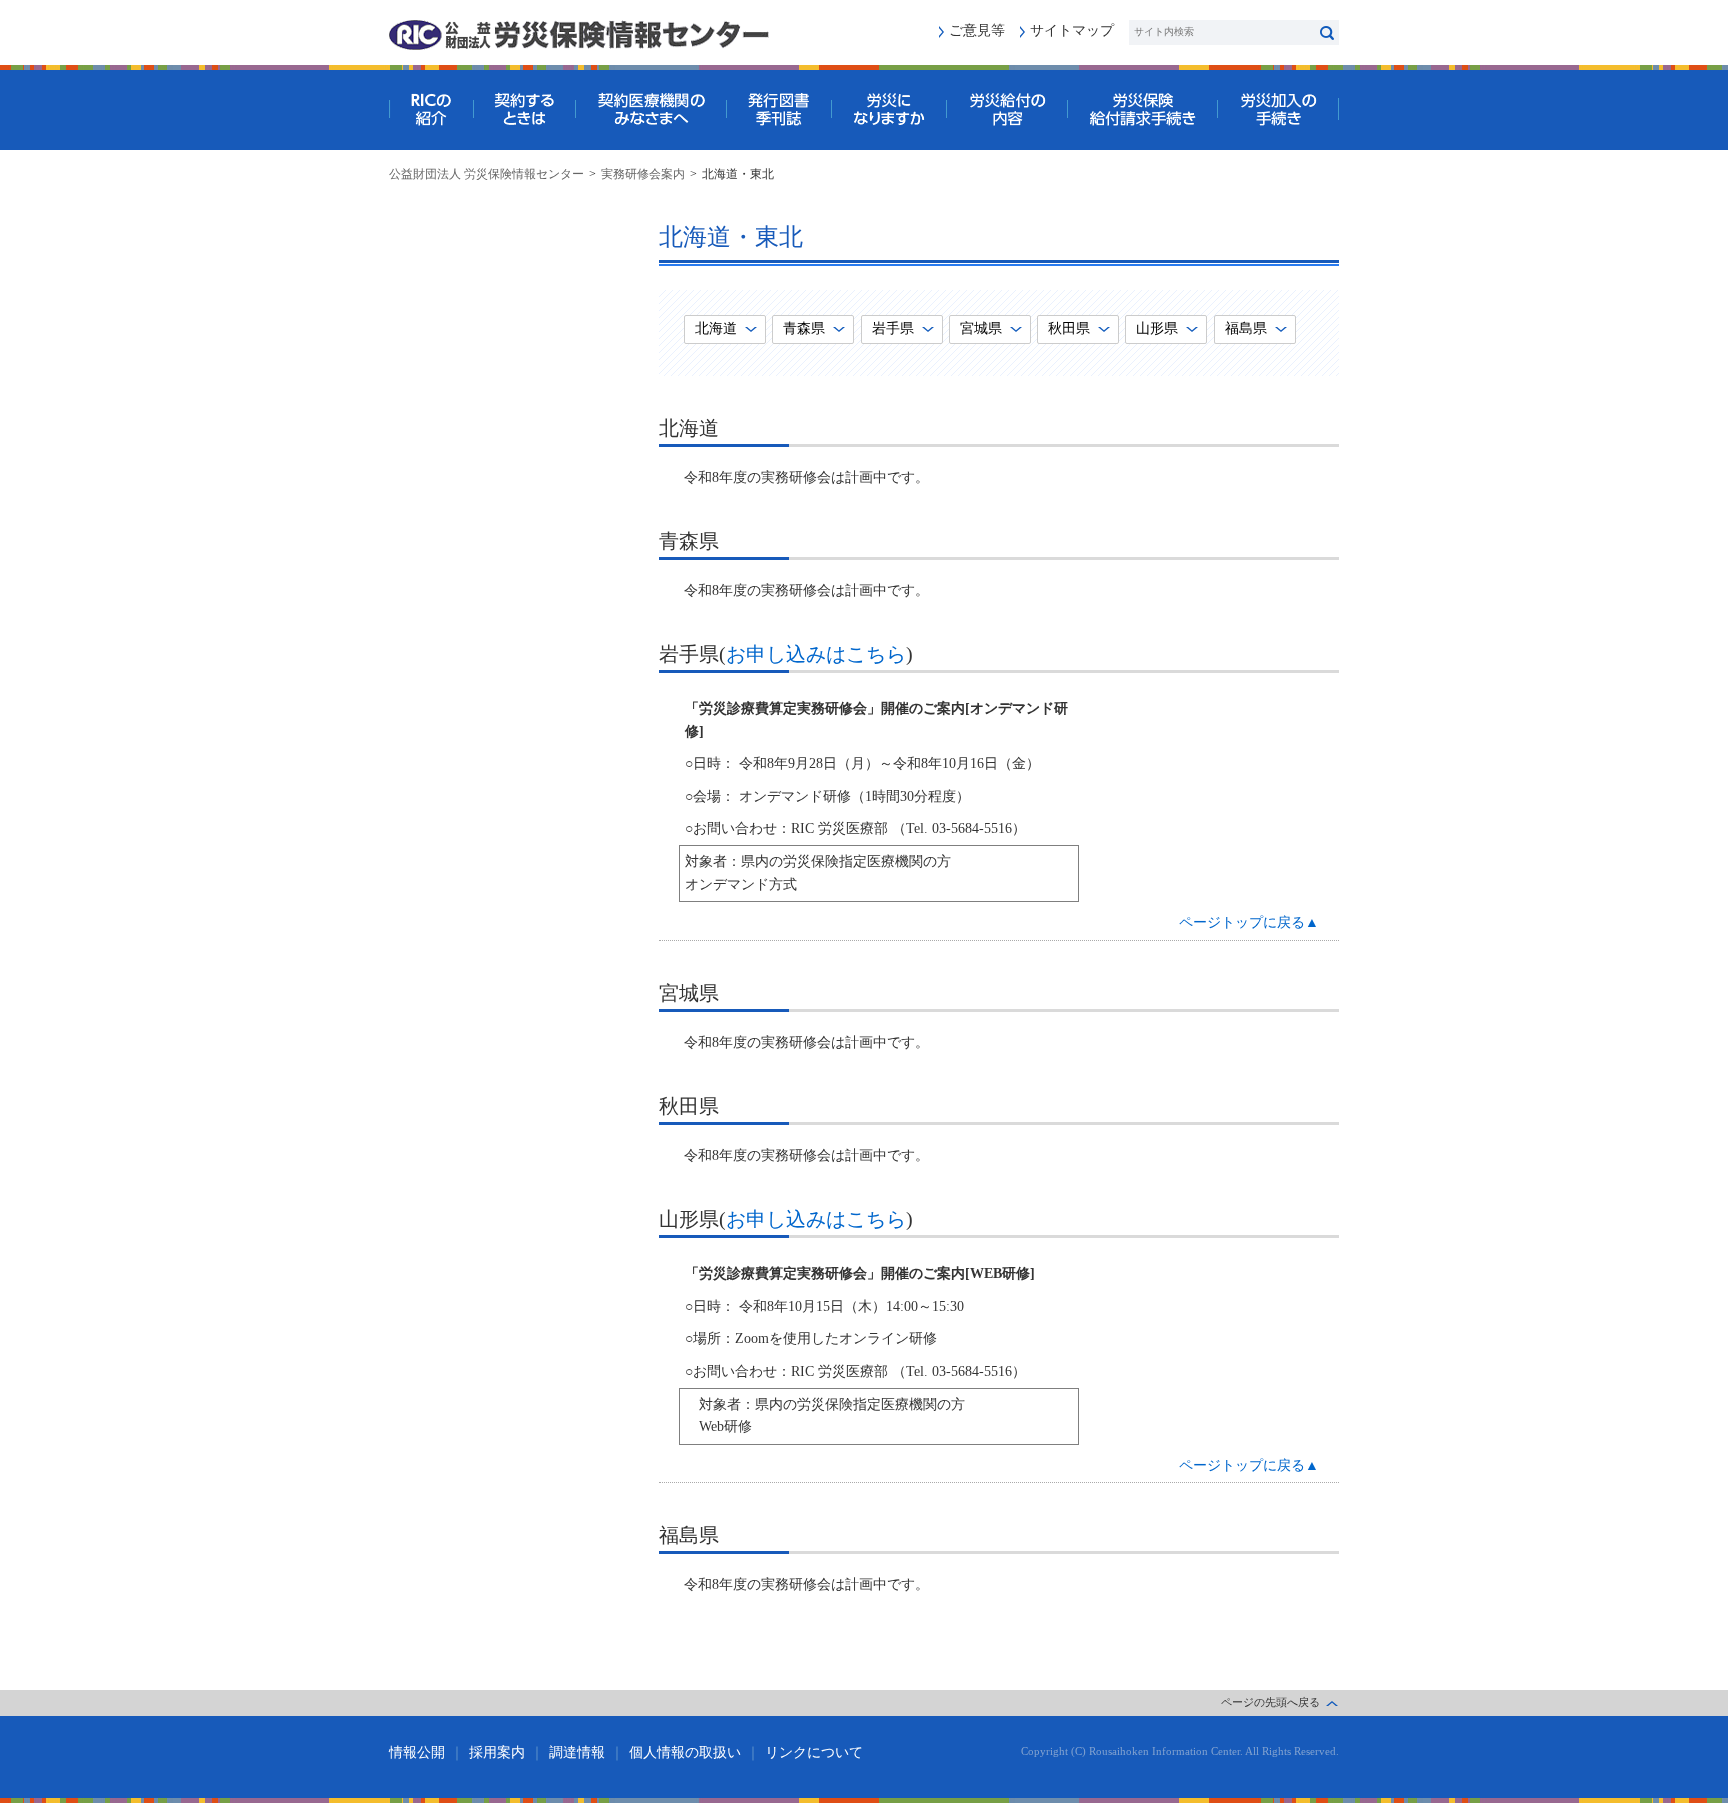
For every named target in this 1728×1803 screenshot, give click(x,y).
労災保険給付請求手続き (1142, 110)
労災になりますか (888, 110)
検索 (1326, 32)
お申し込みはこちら (816, 654)
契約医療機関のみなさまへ (650, 110)
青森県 (804, 328)
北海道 (716, 328)
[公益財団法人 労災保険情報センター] (579, 35)
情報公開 (417, 1752)
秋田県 (1069, 328)
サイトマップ (1072, 30)
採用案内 (497, 1752)
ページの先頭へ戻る (1270, 1702)
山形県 (1157, 328)
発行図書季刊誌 (778, 110)
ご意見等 (977, 30)
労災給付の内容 (1006, 110)
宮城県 (981, 328)
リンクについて (814, 1752)
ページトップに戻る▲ (1249, 922)
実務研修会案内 (643, 174)
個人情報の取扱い (685, 1752)
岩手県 (893, 328)
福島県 (1246, 328)
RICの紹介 (431, 110)
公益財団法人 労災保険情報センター (486, 174)
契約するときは (524, 110)
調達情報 (577, 1752)
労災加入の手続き (1278, 110)
